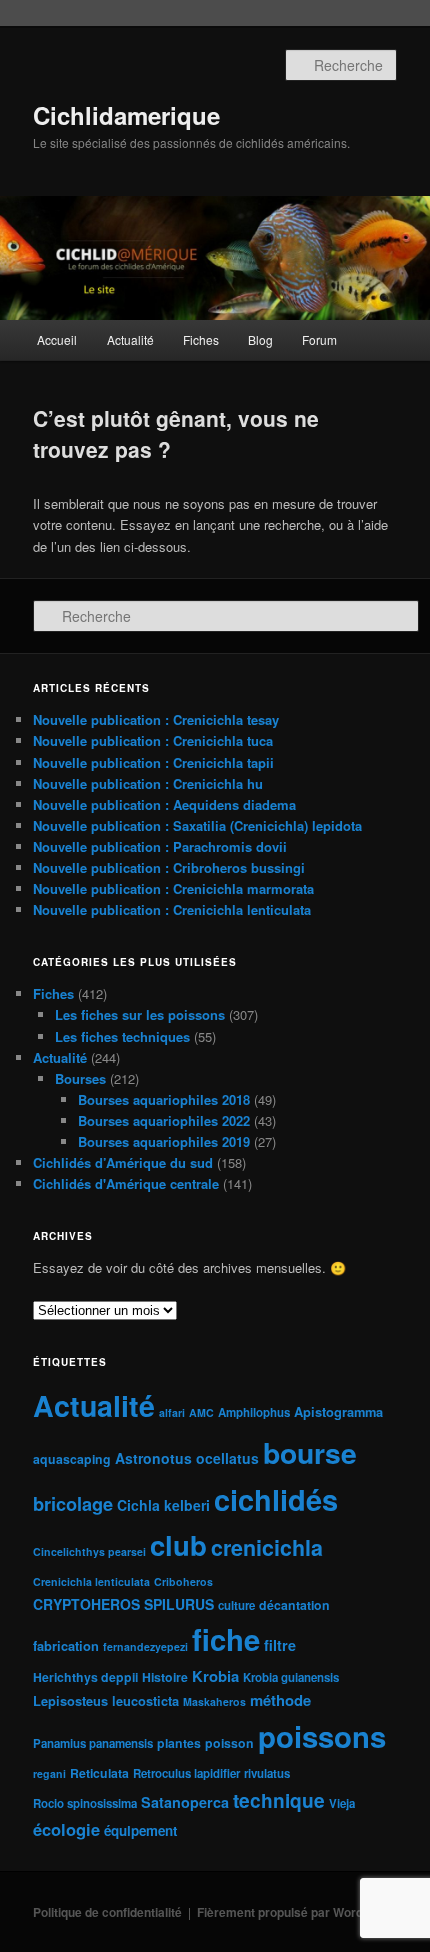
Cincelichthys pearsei (89, 1551)
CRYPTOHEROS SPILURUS (123, 1604)
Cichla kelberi (163, 1505)
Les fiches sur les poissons (140, 1014)
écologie (66, 1829)
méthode (280, 1700)
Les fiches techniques (122, 1036)
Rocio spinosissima (85, 1803)
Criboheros (183, 1581)
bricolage (73, 1503)
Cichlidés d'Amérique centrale (126, 1183)
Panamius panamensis (93, 1743)
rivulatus (267, 1773)
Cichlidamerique (126, 115)
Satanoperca (185, 1802)
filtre (280, 1645)
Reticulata (99, 1773)
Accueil (57, 339)
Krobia (215, 1676)
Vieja (342, 1803)
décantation (294, 1605)
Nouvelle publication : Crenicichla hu (148, 783)
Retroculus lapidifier (186, 1773)
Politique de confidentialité (107, 1912)
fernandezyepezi (145, 1646)
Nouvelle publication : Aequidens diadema (164, 804)
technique (279, 1800)
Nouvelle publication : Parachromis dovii (160, 846)
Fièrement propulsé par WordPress (297, 1912)
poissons (322, 1736)
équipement (140, 1830)
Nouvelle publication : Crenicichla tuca (153, 740)
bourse (310, 1452)
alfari (172, 1412)
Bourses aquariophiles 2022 (164, 1120)
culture (236, 1605)
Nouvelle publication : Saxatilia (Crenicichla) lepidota (197, 825)
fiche (226, 1639)
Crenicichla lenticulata (91, 1581)
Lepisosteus (70, 1700)
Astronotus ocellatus (187, 1458)
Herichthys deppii (85, 1677)
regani (49, 1773)
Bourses (80, 1078)
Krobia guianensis (291, 1677)
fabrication (66, 1645)
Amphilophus (254, 1412)
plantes (179, 1743)
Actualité (130, 339)
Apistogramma (338, 1411)
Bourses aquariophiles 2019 (164, 1141)
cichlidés (276, 1499)
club (178, 1544)
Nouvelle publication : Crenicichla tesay (156, 719)
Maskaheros (214, 1701)
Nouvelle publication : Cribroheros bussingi (169, 867)
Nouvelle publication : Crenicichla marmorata (173, 888)
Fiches (201, 339)
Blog (260, 339)
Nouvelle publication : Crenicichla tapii (153, 762)
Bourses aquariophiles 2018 (164, 1099)
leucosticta (145, 1700)
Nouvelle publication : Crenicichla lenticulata (172, 909)
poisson (229, 1743)
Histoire (165, 1677)
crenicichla (267, 1547)
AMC (201, 1412)
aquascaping (72, 1459)
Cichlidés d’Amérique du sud (123, 1162)
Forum (319, 339)
